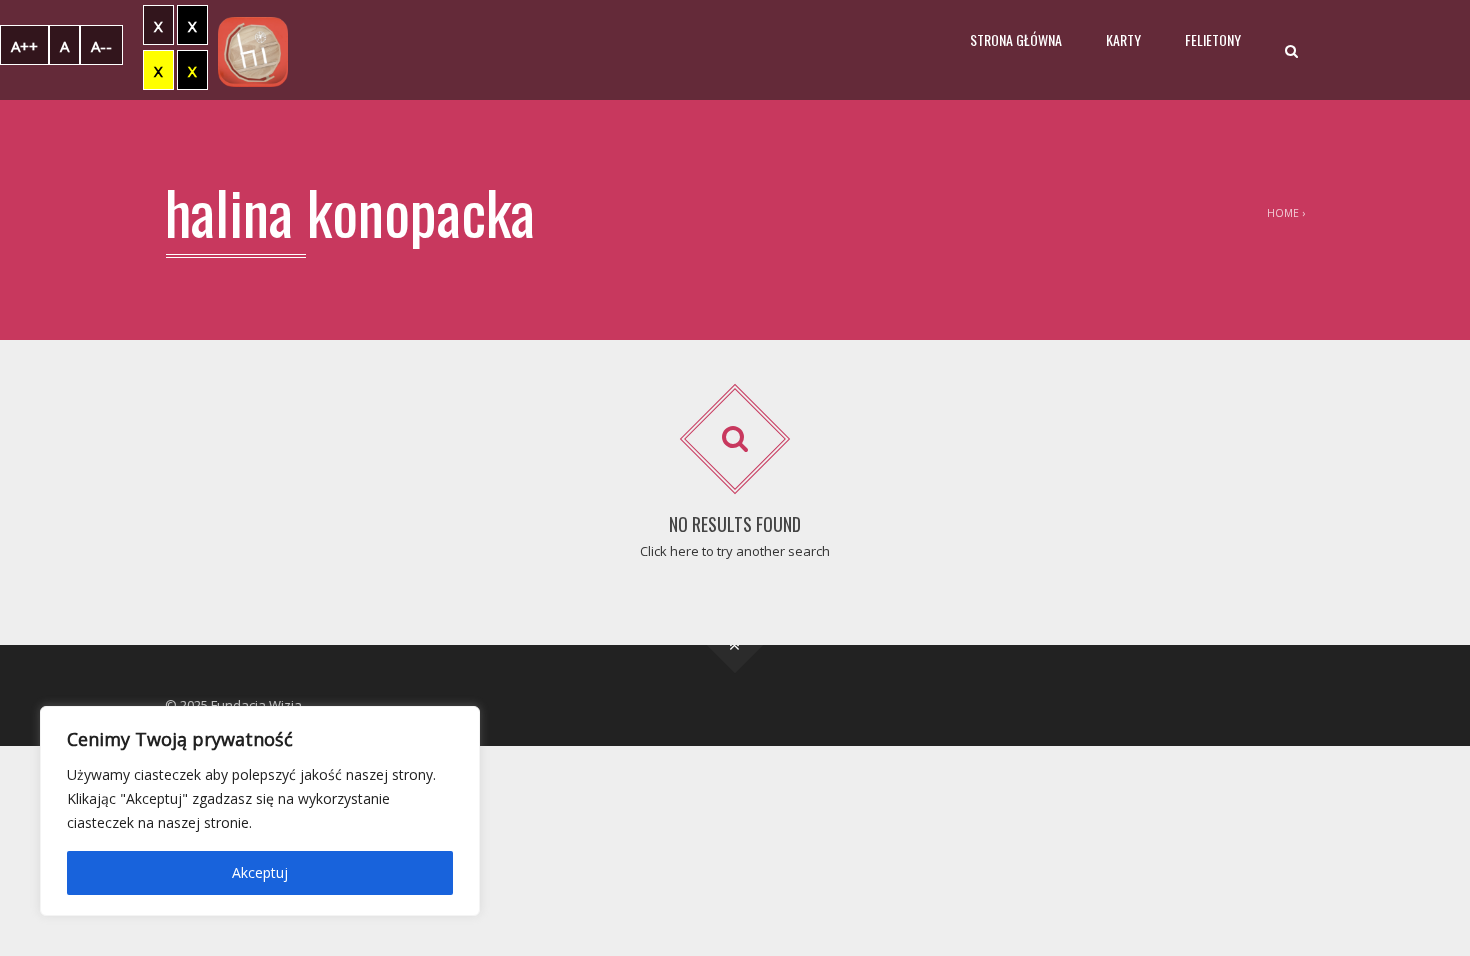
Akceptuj (260, 872)
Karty (1123, 39)
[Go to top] (735, 645)
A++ (24, 46)
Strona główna (1016, 39)
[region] (260, 811)
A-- (101, 46)
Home (1283, 213)
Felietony (1213, 39)
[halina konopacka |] (253, 50)
